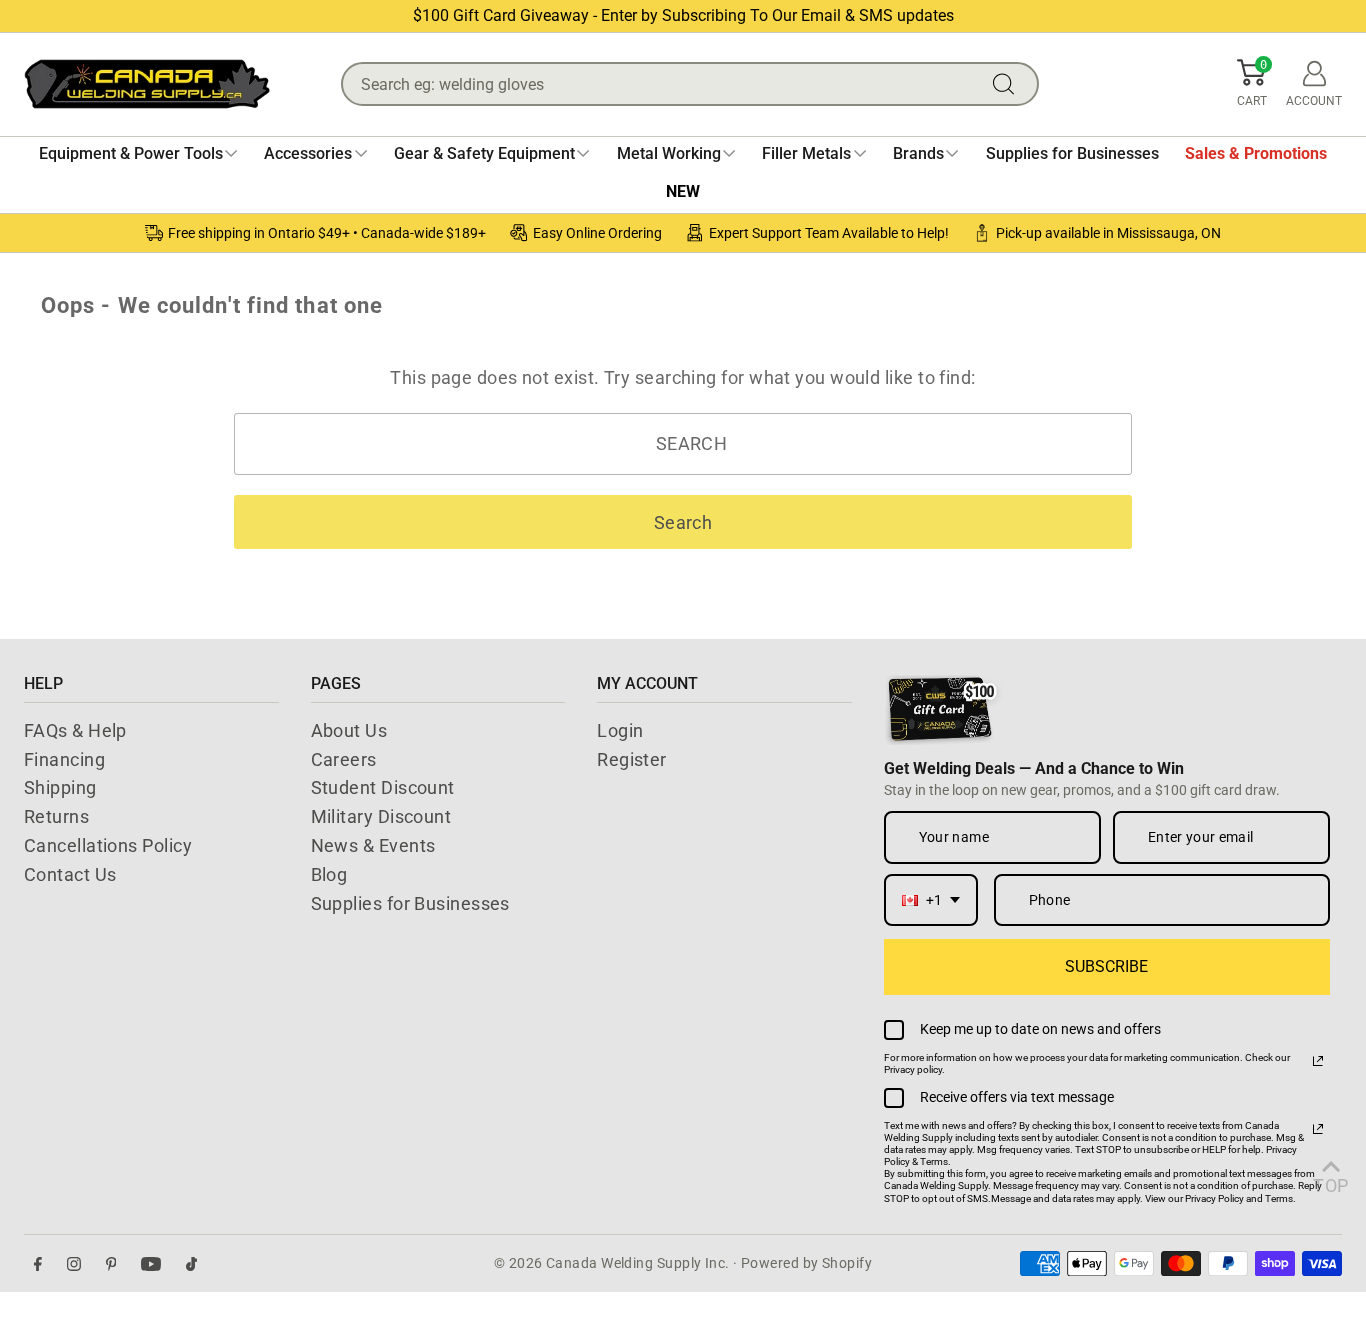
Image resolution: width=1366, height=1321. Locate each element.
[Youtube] (151, 1263)
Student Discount (383, 787)
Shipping (60, 787)
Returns (56, 816)
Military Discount (381, 816)
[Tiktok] (191, 1263)
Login (620, 730)
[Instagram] (74, 1263)
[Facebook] (38, 1263)
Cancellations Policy (108, 845)
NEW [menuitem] (683, 191)
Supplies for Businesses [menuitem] (1072, 153)
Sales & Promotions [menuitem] (1256, 153)
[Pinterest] (111, 1263)
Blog (329, 874)
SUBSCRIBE (1106, 966)
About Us (349, 730)
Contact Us (70, 874)
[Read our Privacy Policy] (1318, 1061)
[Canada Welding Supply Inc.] (147, 84)
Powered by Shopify (806, 1263)
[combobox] (931, 900)
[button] (1252, 84)
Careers (344, 759)
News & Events (373, 845)
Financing (64, 759)
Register (632, 759)
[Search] (1008, 84)
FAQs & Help (75, 730)
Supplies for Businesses (410, 903)
